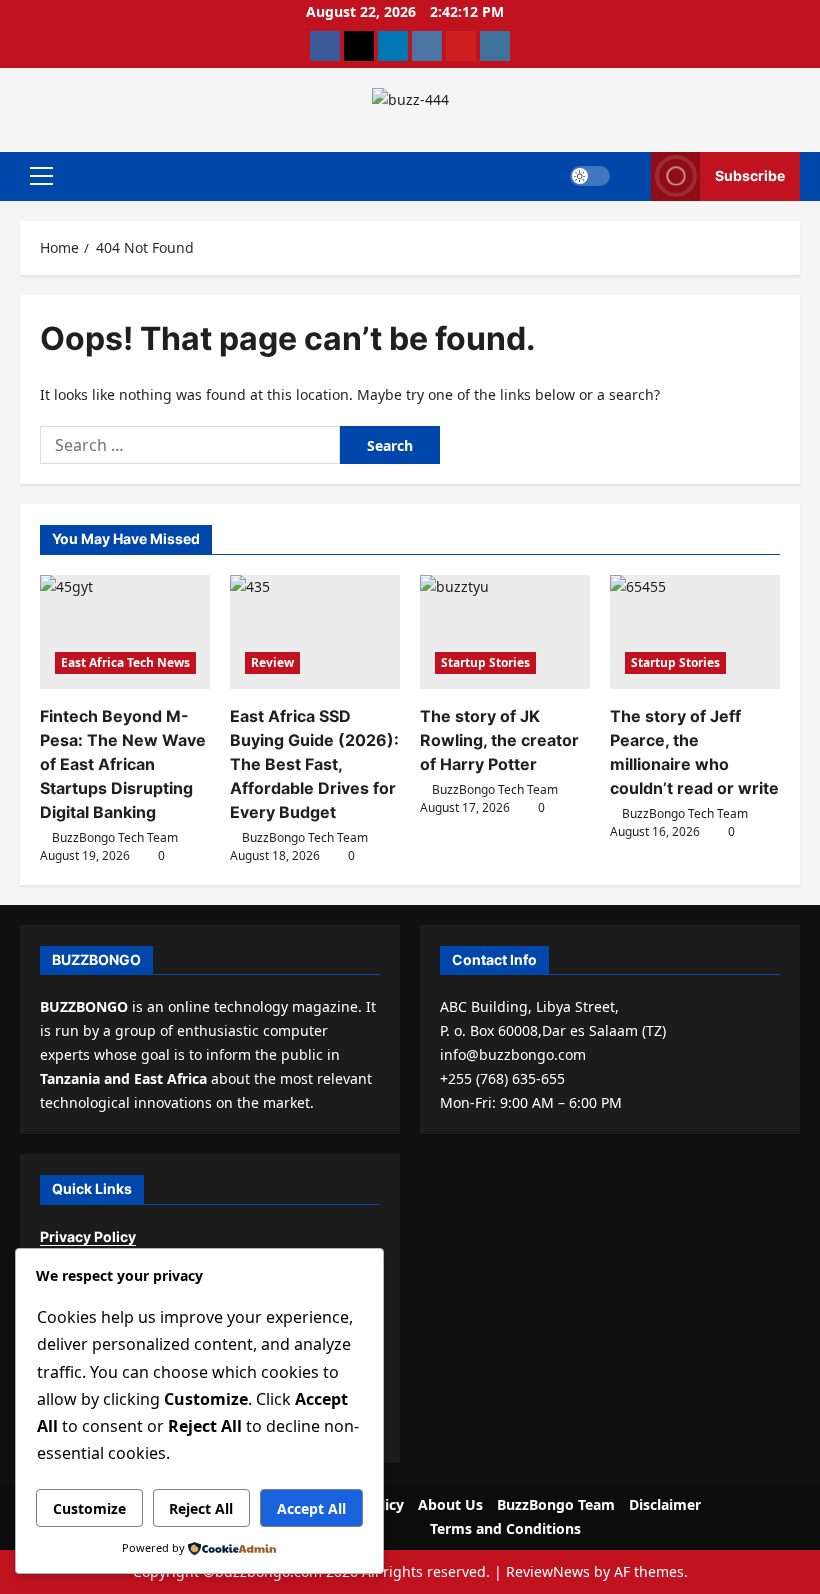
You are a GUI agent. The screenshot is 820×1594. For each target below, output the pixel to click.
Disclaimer (665, 1504)
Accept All (311, 1508)
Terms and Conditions (505, 1528)
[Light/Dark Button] (590, 176)
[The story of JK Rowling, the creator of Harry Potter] (505, 631)
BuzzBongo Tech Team (115, 837)
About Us (450, 1504)
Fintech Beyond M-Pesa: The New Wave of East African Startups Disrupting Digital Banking (123, 764)
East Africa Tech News (125, 662)
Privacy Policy (88, 1236)
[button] (41, 176)
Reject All (201, 1508)
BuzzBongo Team (556, 1504)
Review (272, 662)
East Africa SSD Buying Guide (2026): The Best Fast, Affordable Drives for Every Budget (314, 764)
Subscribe (750, 175)
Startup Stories (485, 662)
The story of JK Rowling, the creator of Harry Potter (499, 740)
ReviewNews (548, 1571)
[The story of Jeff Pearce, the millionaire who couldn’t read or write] (695, 631)
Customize (89, 1508)
